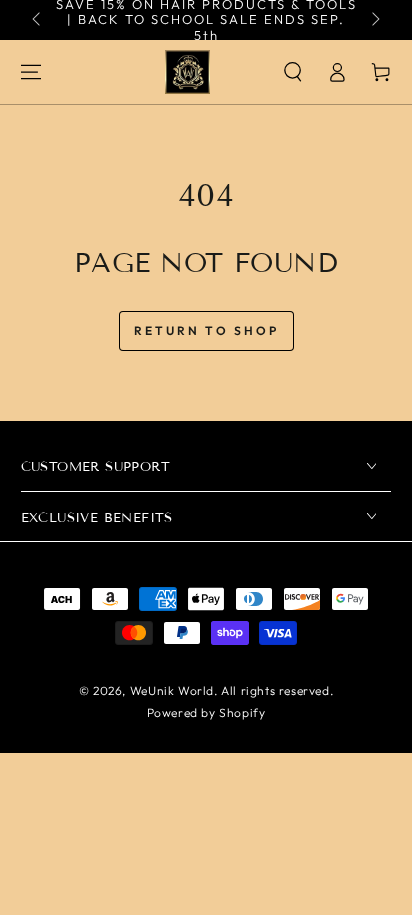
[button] (293, 72)
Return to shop (206, 330)
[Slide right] (374, 20)
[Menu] (31, 72)
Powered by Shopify (206, 712)
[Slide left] (38, 20)
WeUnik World (172, 690)
